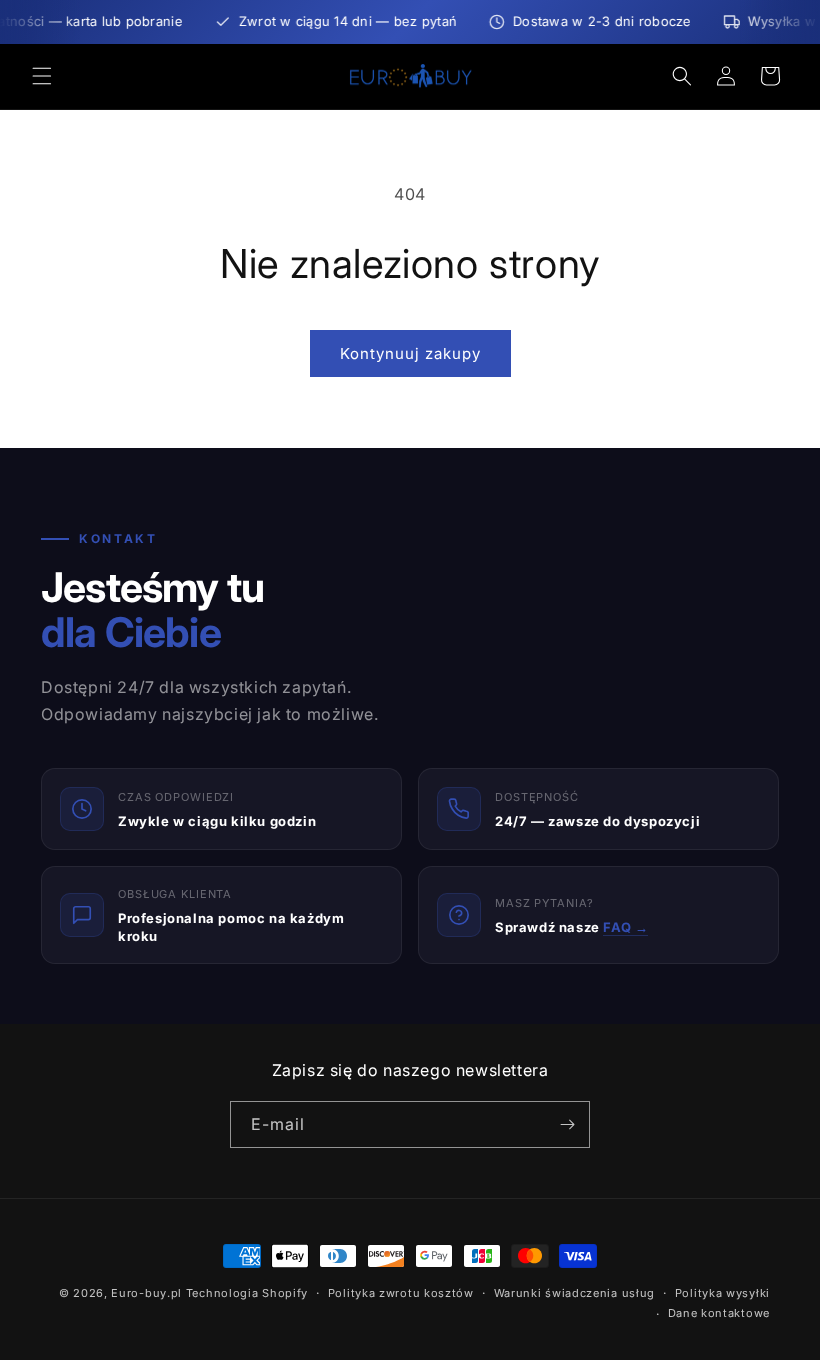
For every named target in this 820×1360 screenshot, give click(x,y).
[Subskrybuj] (567, 1124)
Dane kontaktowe (719, 1313)
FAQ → (625, 927)
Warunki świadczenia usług (575, 1293)
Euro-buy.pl (146, 1293)
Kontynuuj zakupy (410, 353)
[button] (42, 76)
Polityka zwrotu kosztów (401, 1293)
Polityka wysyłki (722, 1293)
